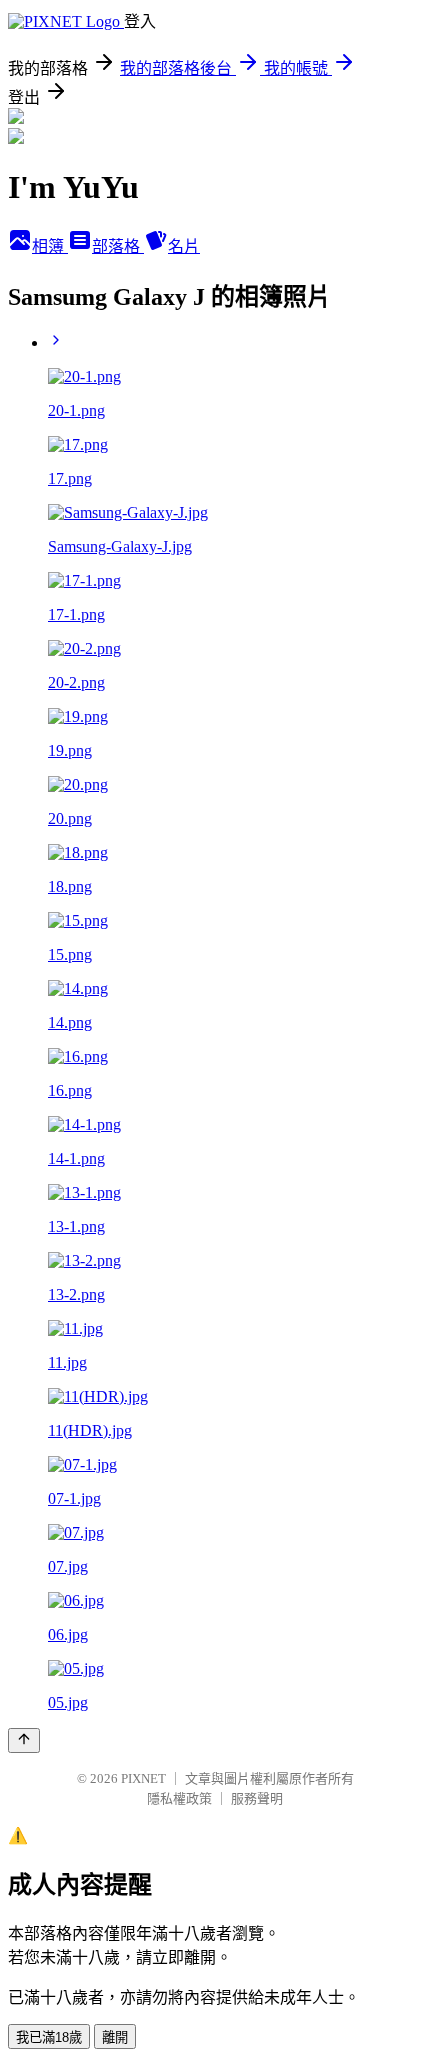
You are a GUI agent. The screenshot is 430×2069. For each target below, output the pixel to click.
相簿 (50, 246)
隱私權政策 (179, 1798)
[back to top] (24, 1740)
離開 (115, 2037)
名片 (184, 246)
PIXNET (143, 1778)
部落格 (118, 246)
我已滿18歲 (49, 2037)
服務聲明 (257, 1798)
